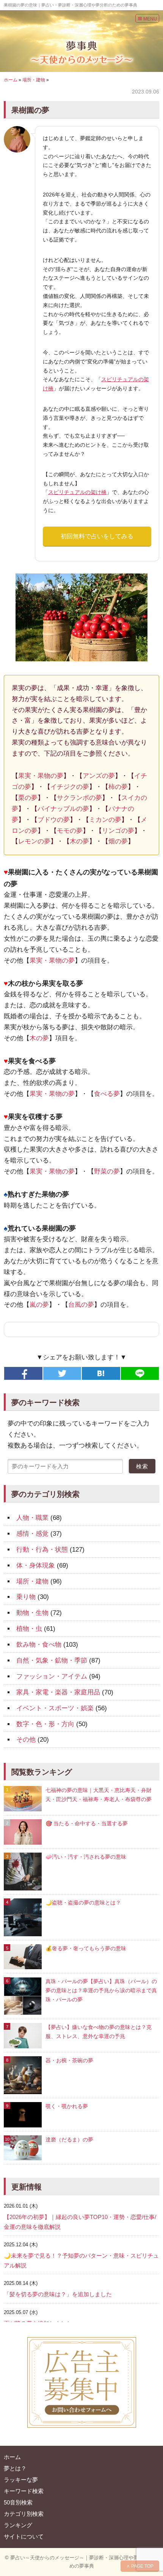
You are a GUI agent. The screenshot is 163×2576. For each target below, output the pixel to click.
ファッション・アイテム (52, 1676)
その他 (26, 1740)
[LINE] (140, 1373)
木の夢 (79, 841)
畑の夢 (118, 841)
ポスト (62, 1373)
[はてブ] (101, 1373)
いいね (23, 1373)
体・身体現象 (36, 1565)
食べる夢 (107, 1094)
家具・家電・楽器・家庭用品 (58, 1692)
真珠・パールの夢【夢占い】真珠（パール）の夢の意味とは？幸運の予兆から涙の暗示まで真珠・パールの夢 (101, 1990)
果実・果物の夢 (41, 776)
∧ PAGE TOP (140, 2566)
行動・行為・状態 (42, 1550)
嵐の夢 (39, 1305)
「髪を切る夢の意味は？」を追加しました (58, 2294)
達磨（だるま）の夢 (69, 2140)
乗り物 (26, 1597)
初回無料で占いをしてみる (97, 536)
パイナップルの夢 (63, 809)
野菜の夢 (107, 1171)
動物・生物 (32, 1613)
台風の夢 (81, 1305)
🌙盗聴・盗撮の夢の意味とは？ (83, 1903)
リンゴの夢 (118, 831)
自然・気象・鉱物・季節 (52, 1660)
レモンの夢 (34, 841)
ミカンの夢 (105, 820)
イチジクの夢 (70, 787)
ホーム (11, 80)
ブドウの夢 (54, 820)
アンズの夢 (99, 776)
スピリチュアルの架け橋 (77, 492)
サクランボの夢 (79, 798)
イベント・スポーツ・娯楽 (55, 1708)
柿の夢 (118, 787)
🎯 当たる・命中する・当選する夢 (87, 1823)
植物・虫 (29, 1629)
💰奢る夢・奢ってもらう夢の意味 (86, 1948)
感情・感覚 (32, 1534)
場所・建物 (34, 80)
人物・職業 (32, 1518)
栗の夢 (28, 798)
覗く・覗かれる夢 (67, 2106)
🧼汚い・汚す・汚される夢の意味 (86, 1857)
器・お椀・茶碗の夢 (69, 2060)
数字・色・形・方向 (45, 1724)
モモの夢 (70, 831)
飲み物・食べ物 (39, 1645)
